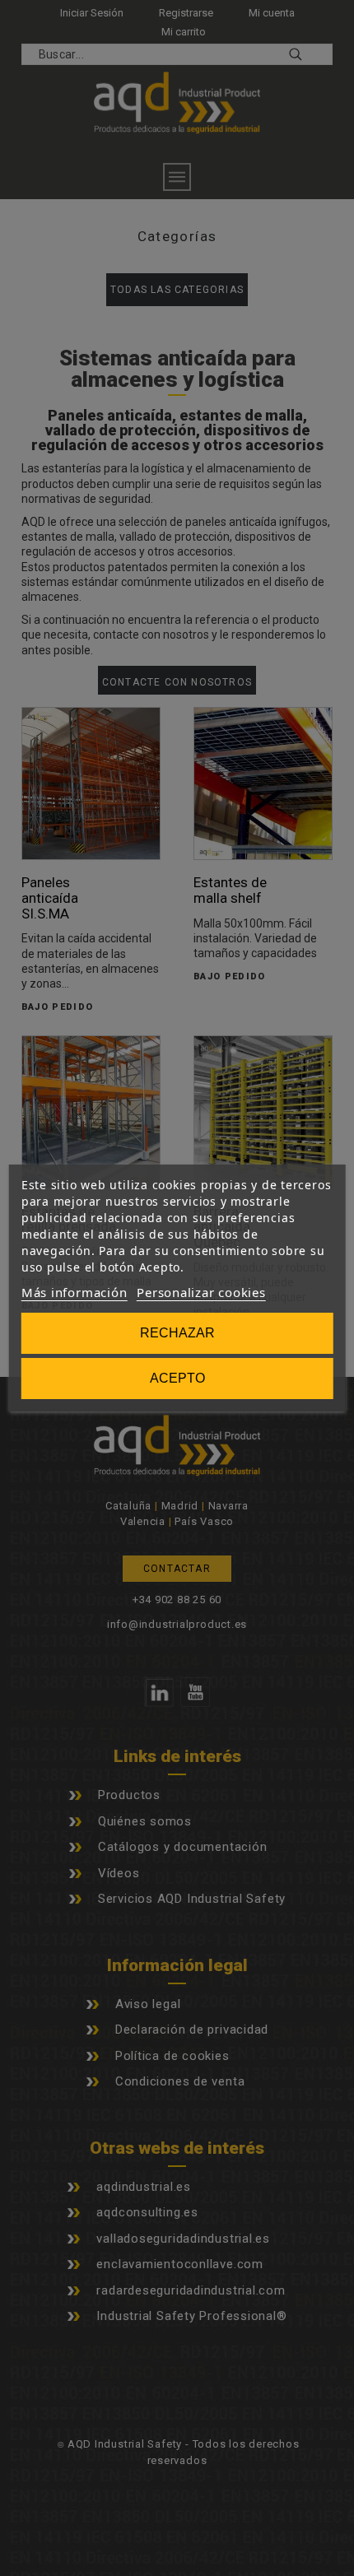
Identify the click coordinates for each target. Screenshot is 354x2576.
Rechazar (177, 1333)
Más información (75, 1292)
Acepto (177, 1378)
